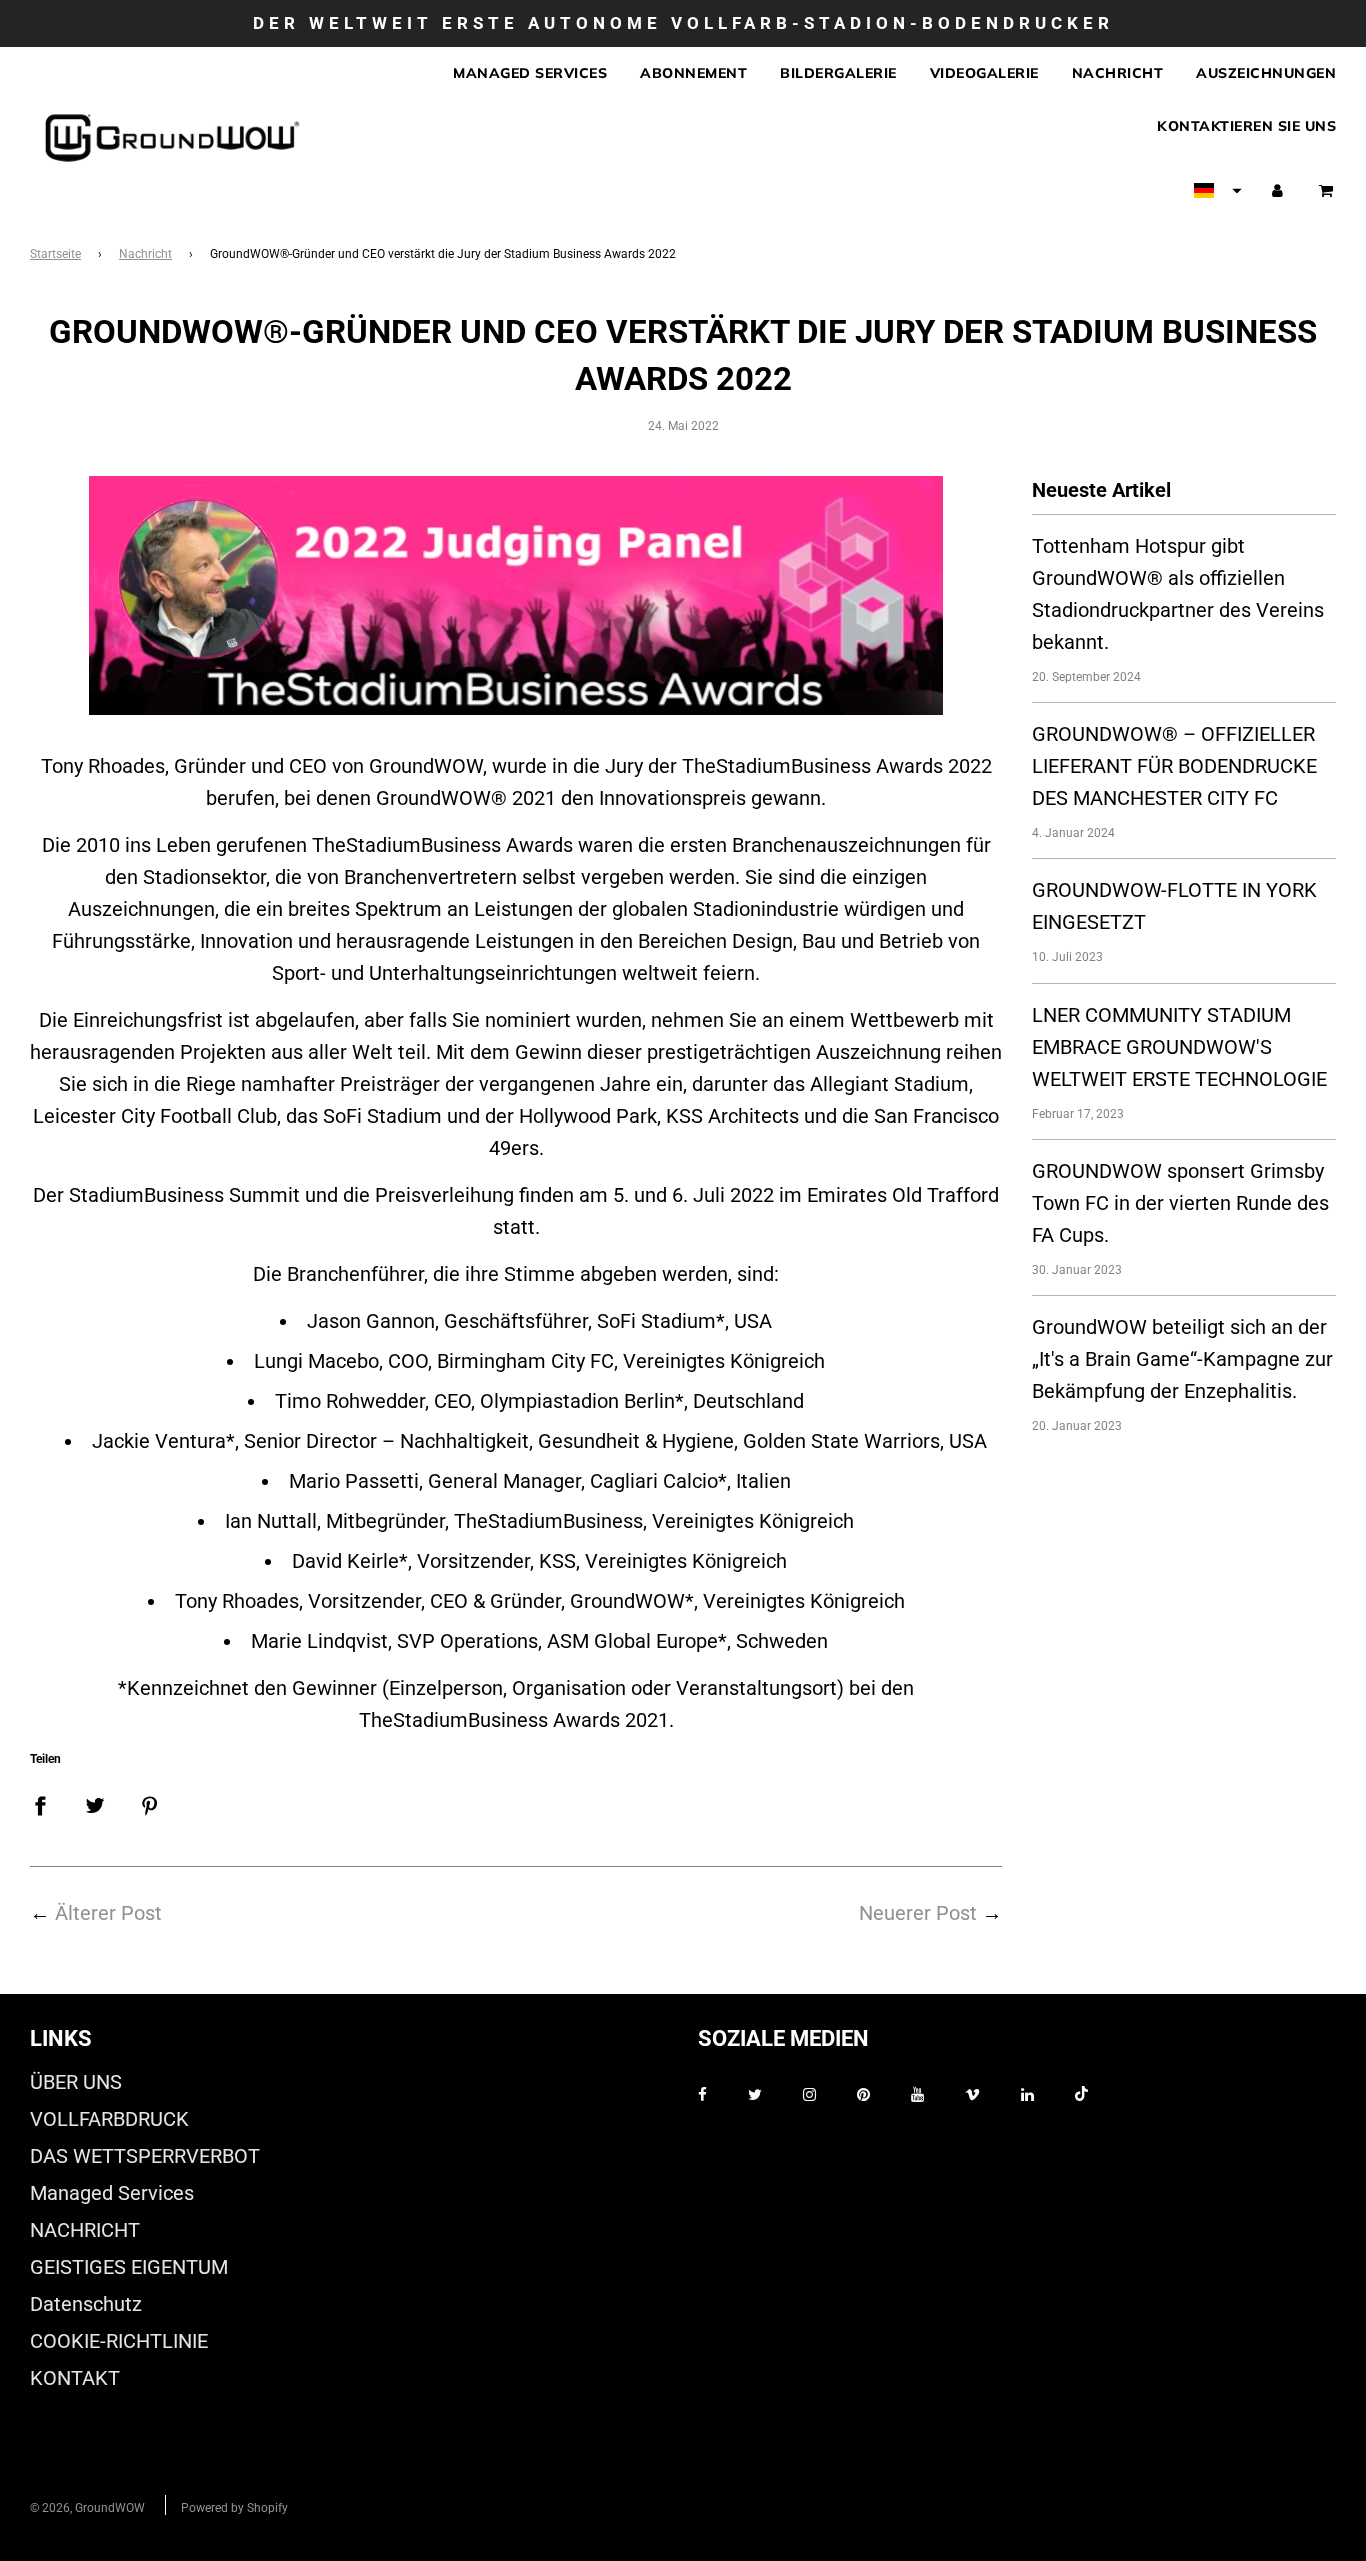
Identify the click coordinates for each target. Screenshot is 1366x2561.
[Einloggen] (1277, 190)
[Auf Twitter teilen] (95, 1805)
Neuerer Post (918, 1913)
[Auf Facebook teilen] (40, 1805)
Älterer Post (108, 1913)
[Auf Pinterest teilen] (150, 1805)
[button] (1218, 191)
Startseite (55, 254)
